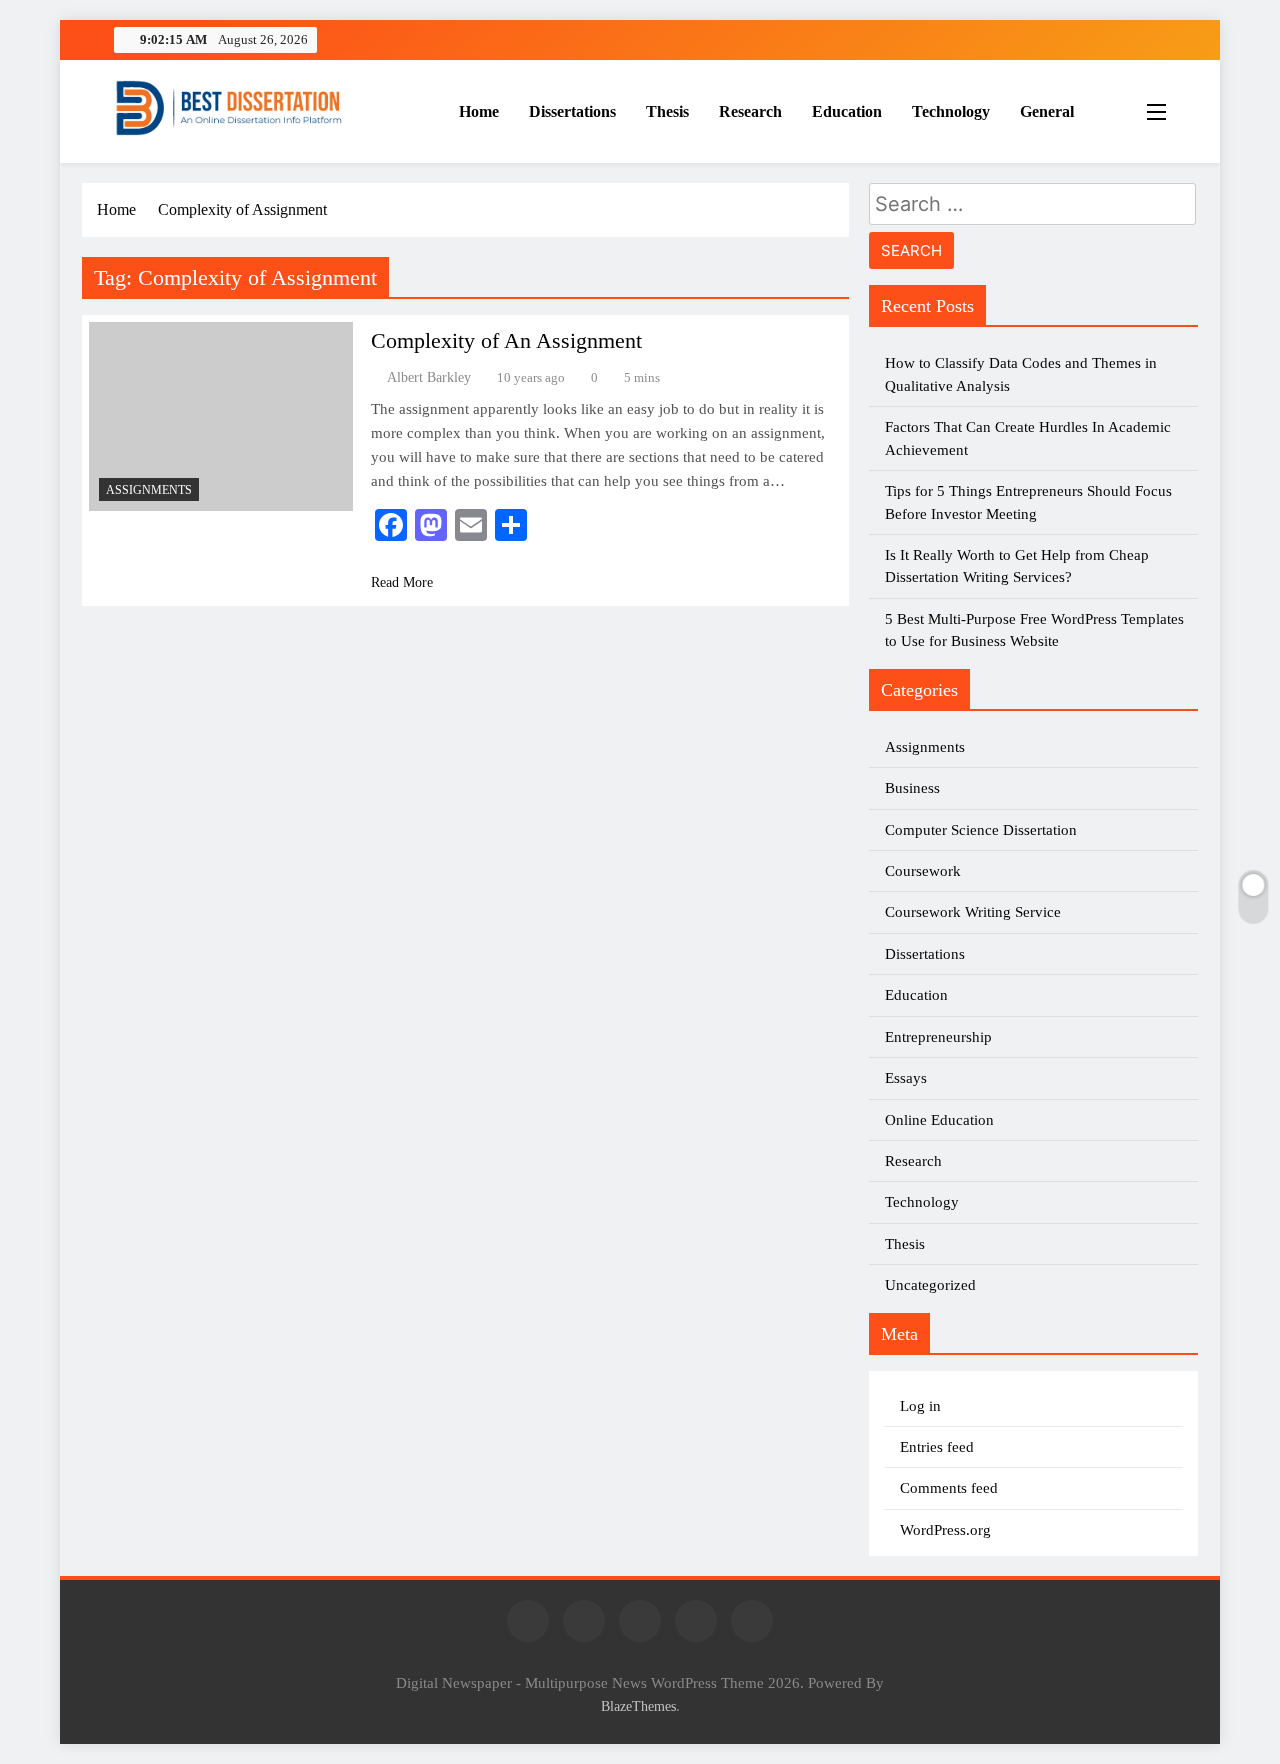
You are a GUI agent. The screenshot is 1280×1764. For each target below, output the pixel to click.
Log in (920, 1406)
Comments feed (949, 1488)
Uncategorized (930, 1285)
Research (750, 111)
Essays (906, 1078)
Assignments (149, 490)
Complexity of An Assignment (506, 340)
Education (847, 111)
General (1047, 111)
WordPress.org (945, 1530)
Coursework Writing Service (973, 912)
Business (912, 788)
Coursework (923, 871)
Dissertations (572, 111)
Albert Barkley (429, 377)
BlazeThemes (638, 1706)
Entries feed (937, 1447)
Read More (402, 582)
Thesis (667, 111)
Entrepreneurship (938, 1037)
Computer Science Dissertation (981, 830)
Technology (951, 111)
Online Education (939, 1120)
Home (479, 111)
